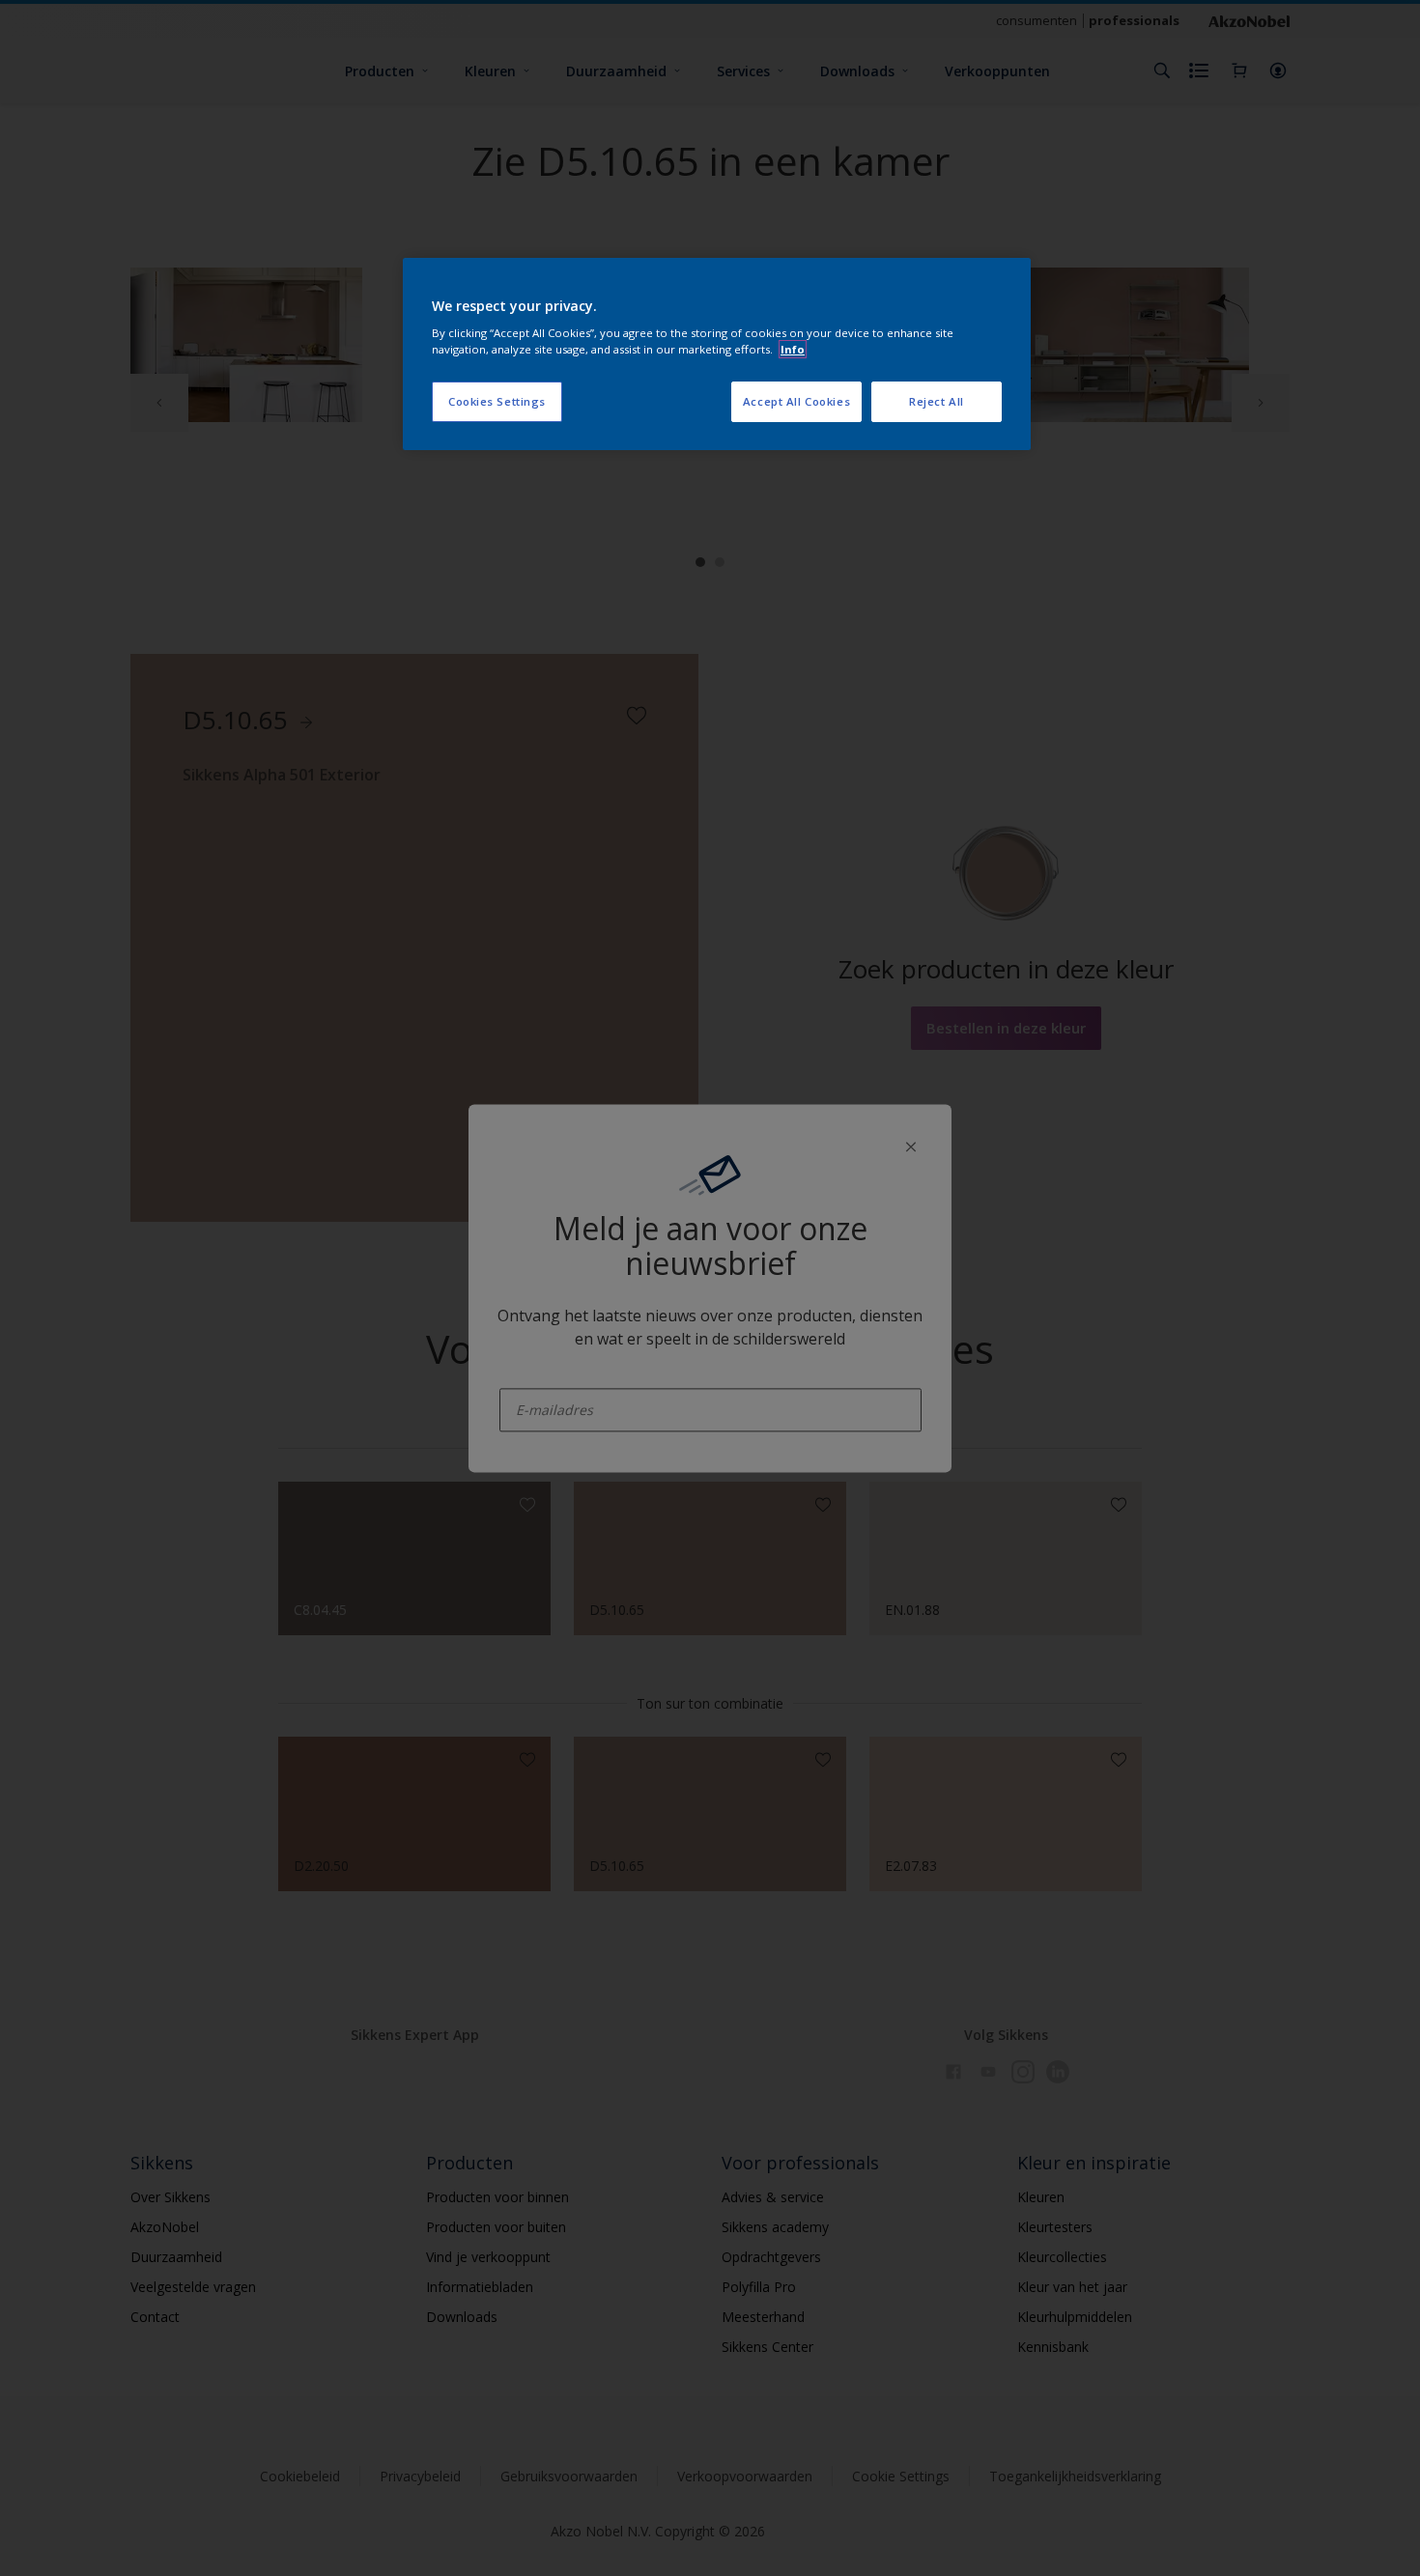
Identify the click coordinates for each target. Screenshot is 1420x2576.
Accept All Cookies (796, 401)
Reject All (937, 401)
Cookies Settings (497, 401)
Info (793, 349)
